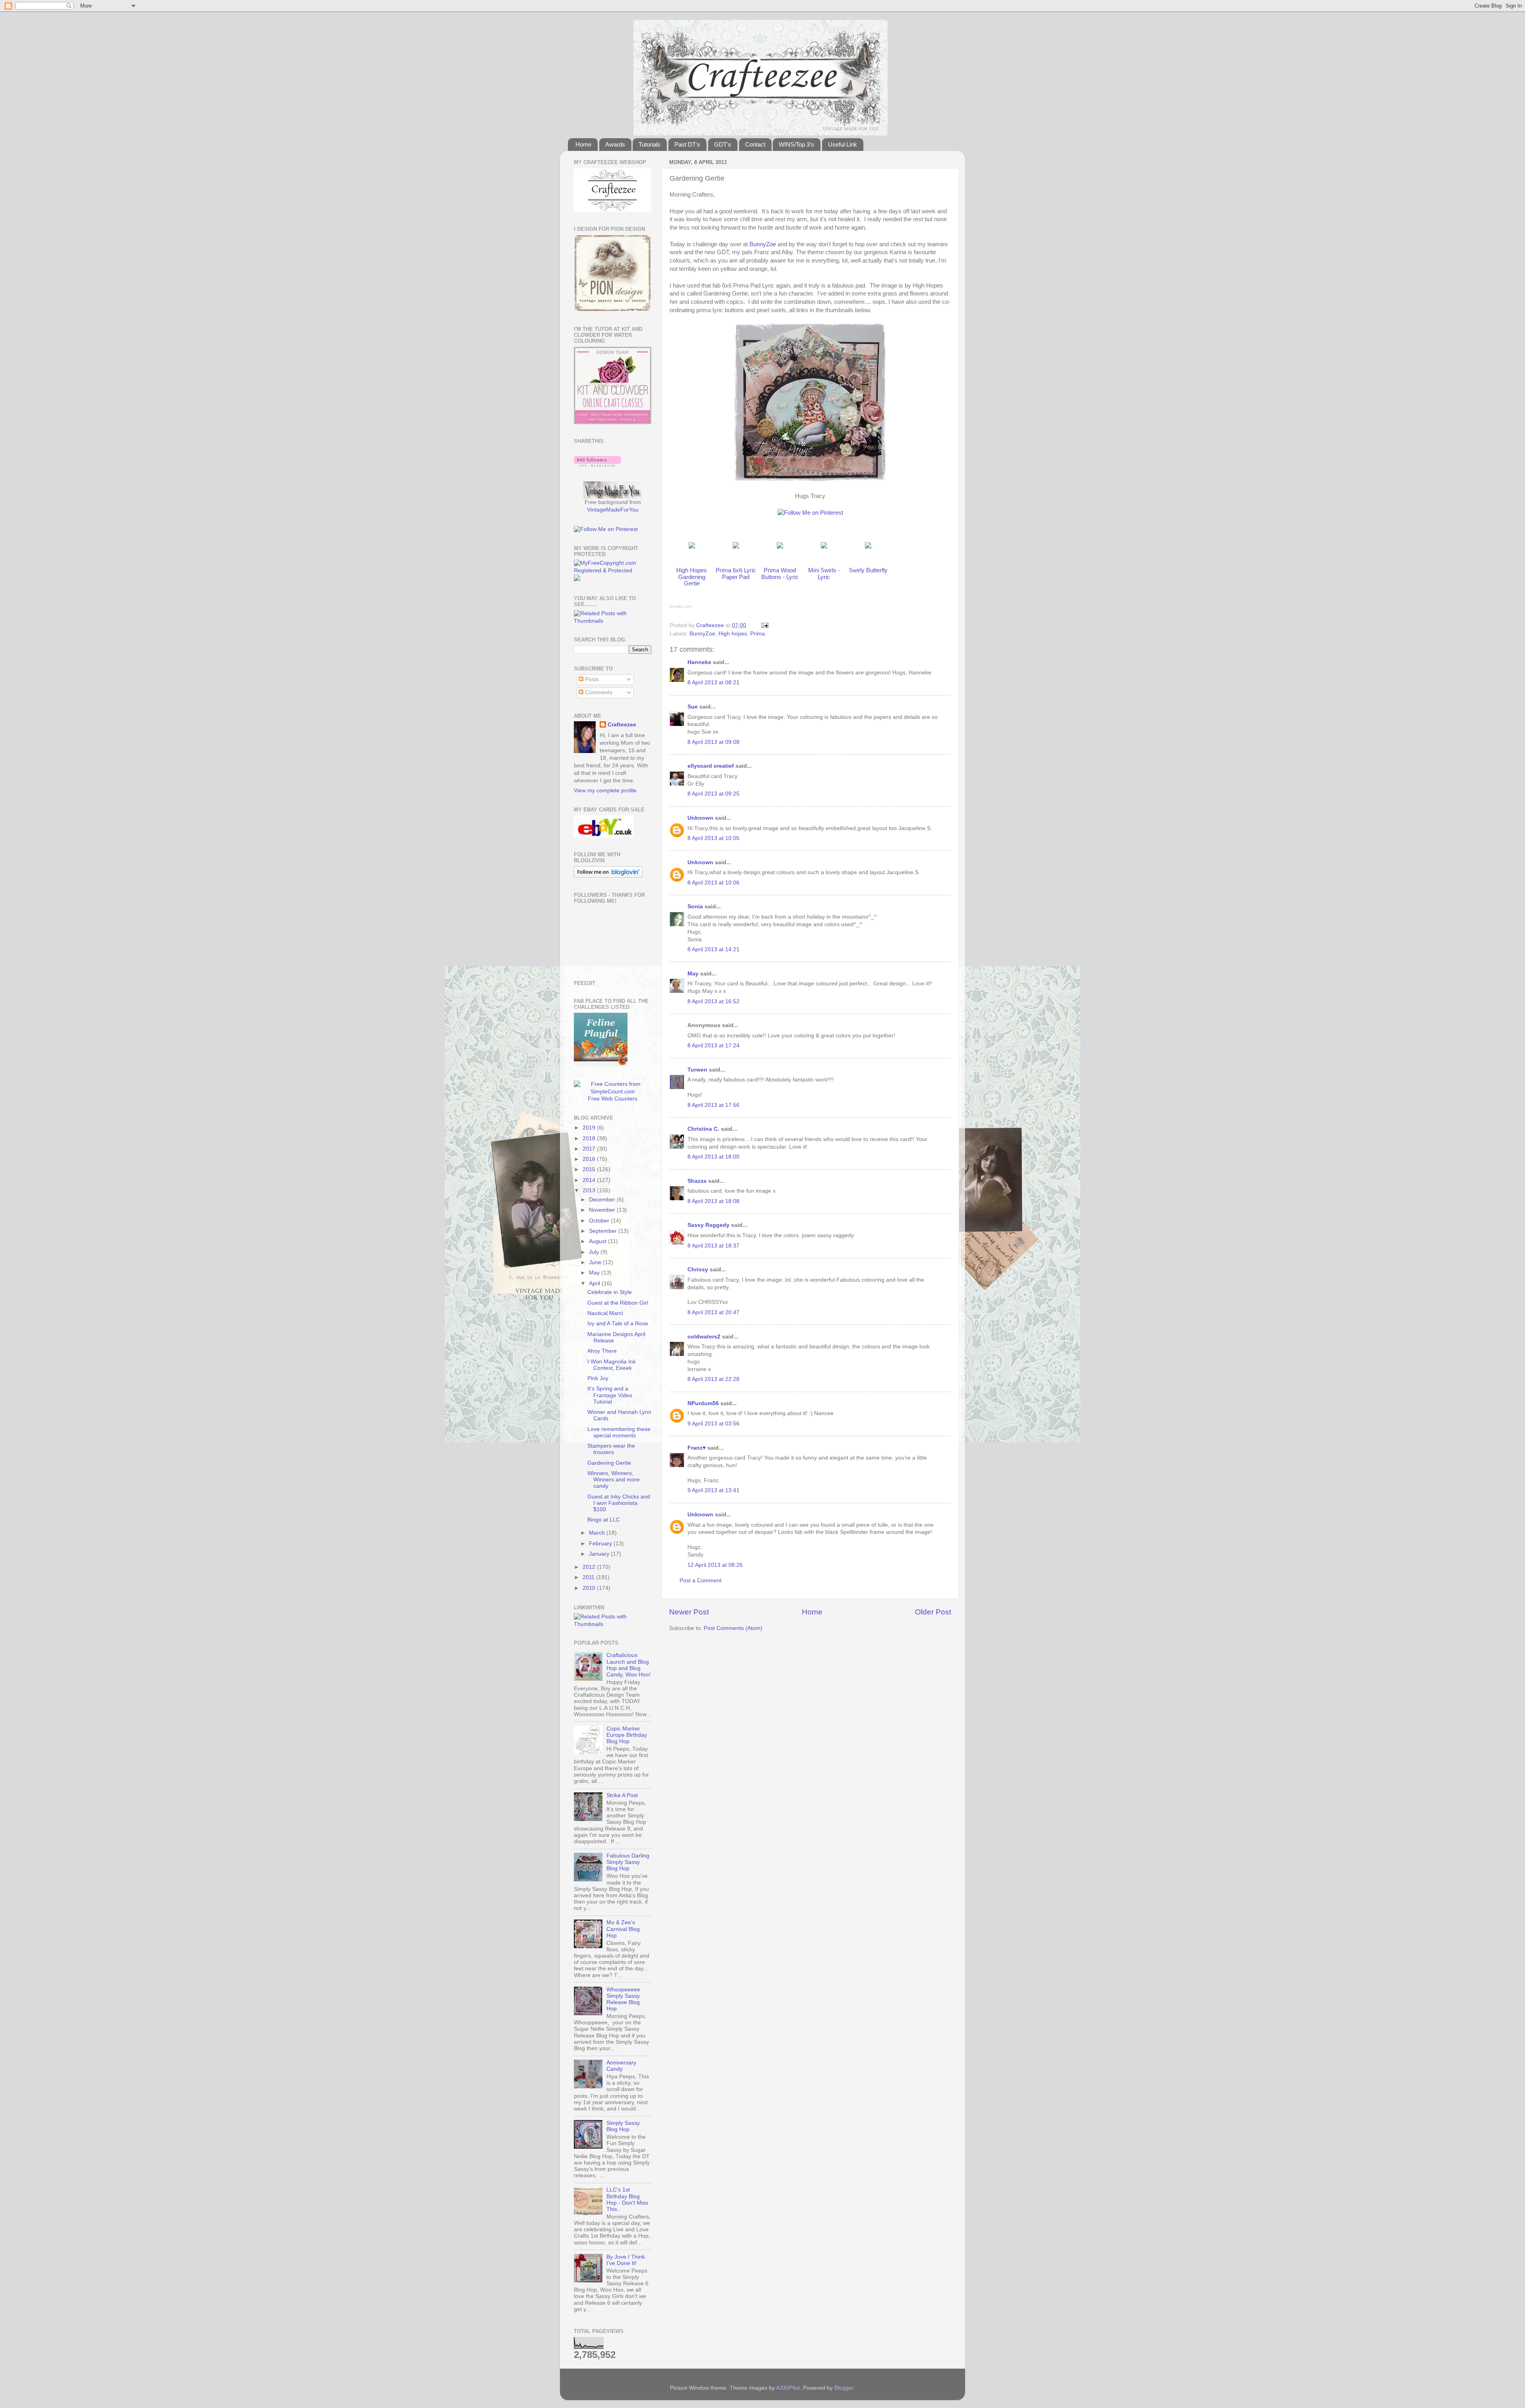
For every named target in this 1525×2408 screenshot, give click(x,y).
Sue (693, 707)
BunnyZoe (763, 244)
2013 (590, 1190)
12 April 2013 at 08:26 (715, 1565)
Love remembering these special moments (619, 1432)
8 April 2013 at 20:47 (713, 1312)
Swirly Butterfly (868, 570)
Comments (598, 692)
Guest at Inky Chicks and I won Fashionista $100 (619, 1503)
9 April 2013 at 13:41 (713, 1490)
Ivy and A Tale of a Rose (618, 1324)
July (595, 1252)
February (601, 1544)
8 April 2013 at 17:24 (713, 1046)
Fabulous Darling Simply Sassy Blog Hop (628, 1862)
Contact (755, 144)
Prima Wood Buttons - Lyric (780, 574)
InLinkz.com (680, 606)
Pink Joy (598, 1378)
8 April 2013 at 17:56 (713, 1105)
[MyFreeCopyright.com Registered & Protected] (613, 571)
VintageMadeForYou (613, 510)
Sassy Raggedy (708, 1225)
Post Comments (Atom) (733, 1628)
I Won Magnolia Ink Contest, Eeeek (612, 1365)
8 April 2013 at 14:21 (713, 949)
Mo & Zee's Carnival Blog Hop (623, 1929)
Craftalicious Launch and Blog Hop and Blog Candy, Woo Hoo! (628, 1665)
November (603, 1210)
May (693, 974)
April (595, 1283)
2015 (590, 1169)
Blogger (844, 2388)
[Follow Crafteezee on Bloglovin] (597, 465)
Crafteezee (622, 725)
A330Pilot (788, 2388)
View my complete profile (605, 791)
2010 (590, 1588)
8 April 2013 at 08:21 (713, 683)
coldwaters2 (704, 1337)
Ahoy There (602, 1351)
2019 (590, 1128)
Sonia (695, 907)
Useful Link (843, 144)
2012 (590, 1567)
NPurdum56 (703, 1403)
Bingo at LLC (604, 1520)
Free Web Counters (613, 1099)
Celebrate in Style (610, 1292)
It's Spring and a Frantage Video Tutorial (610, 1395)
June (596, 1262)
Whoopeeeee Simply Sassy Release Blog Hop (623, 1999)
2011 (589, 1577)
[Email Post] (764, 625)
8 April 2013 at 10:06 (713, 883)
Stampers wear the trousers (611, 1449)
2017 (590, 1149)
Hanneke (699, 662)
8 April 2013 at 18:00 (713, 1157)
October (600, 1221)
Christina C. (703, 1129)
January (600, 1554)
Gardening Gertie (609, 1463)
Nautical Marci (605, 1313)
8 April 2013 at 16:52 (713, 1001)
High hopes (733, 634)
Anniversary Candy (621, 2066)
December (603, 1200)
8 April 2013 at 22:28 (713, 1379)
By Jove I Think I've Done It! (626, 2260)
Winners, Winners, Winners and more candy (614, 1480)
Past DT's (687, 144)
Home (583, 144)
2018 (590, 1138)
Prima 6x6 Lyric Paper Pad (736, 574)
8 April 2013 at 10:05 (713, 838)
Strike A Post (622, 1795)
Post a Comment (701, 1581)
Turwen (697, 1070)
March (598, 1533)
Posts (591, 679)
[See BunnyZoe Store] (692, 546)
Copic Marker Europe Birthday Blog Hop (627, 1735)
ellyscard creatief (711, 766)
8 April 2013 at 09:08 (713, 742)
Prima (758, 634)
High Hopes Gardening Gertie (692, 577)
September (604, 1231)
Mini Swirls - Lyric (824, 574)
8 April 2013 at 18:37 (713, 1246)
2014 (590, 1180)
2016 (590, 1159)
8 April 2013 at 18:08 (713, 1201)
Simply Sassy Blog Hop (623, 2126)
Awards (615, 144)
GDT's (723, 144)
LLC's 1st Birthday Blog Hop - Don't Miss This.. (627, 2199)
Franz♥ (697, 1448)
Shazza (697, 1181)
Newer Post (689, 1612)
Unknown (700, 818)
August (598, 1241)
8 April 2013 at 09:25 (713, 794)
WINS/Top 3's (796, 144)
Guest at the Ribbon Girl (618, 1303)
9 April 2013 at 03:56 (713, 1424)
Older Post (933, 1612)
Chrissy (698, 1270)
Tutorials (650, 144)
